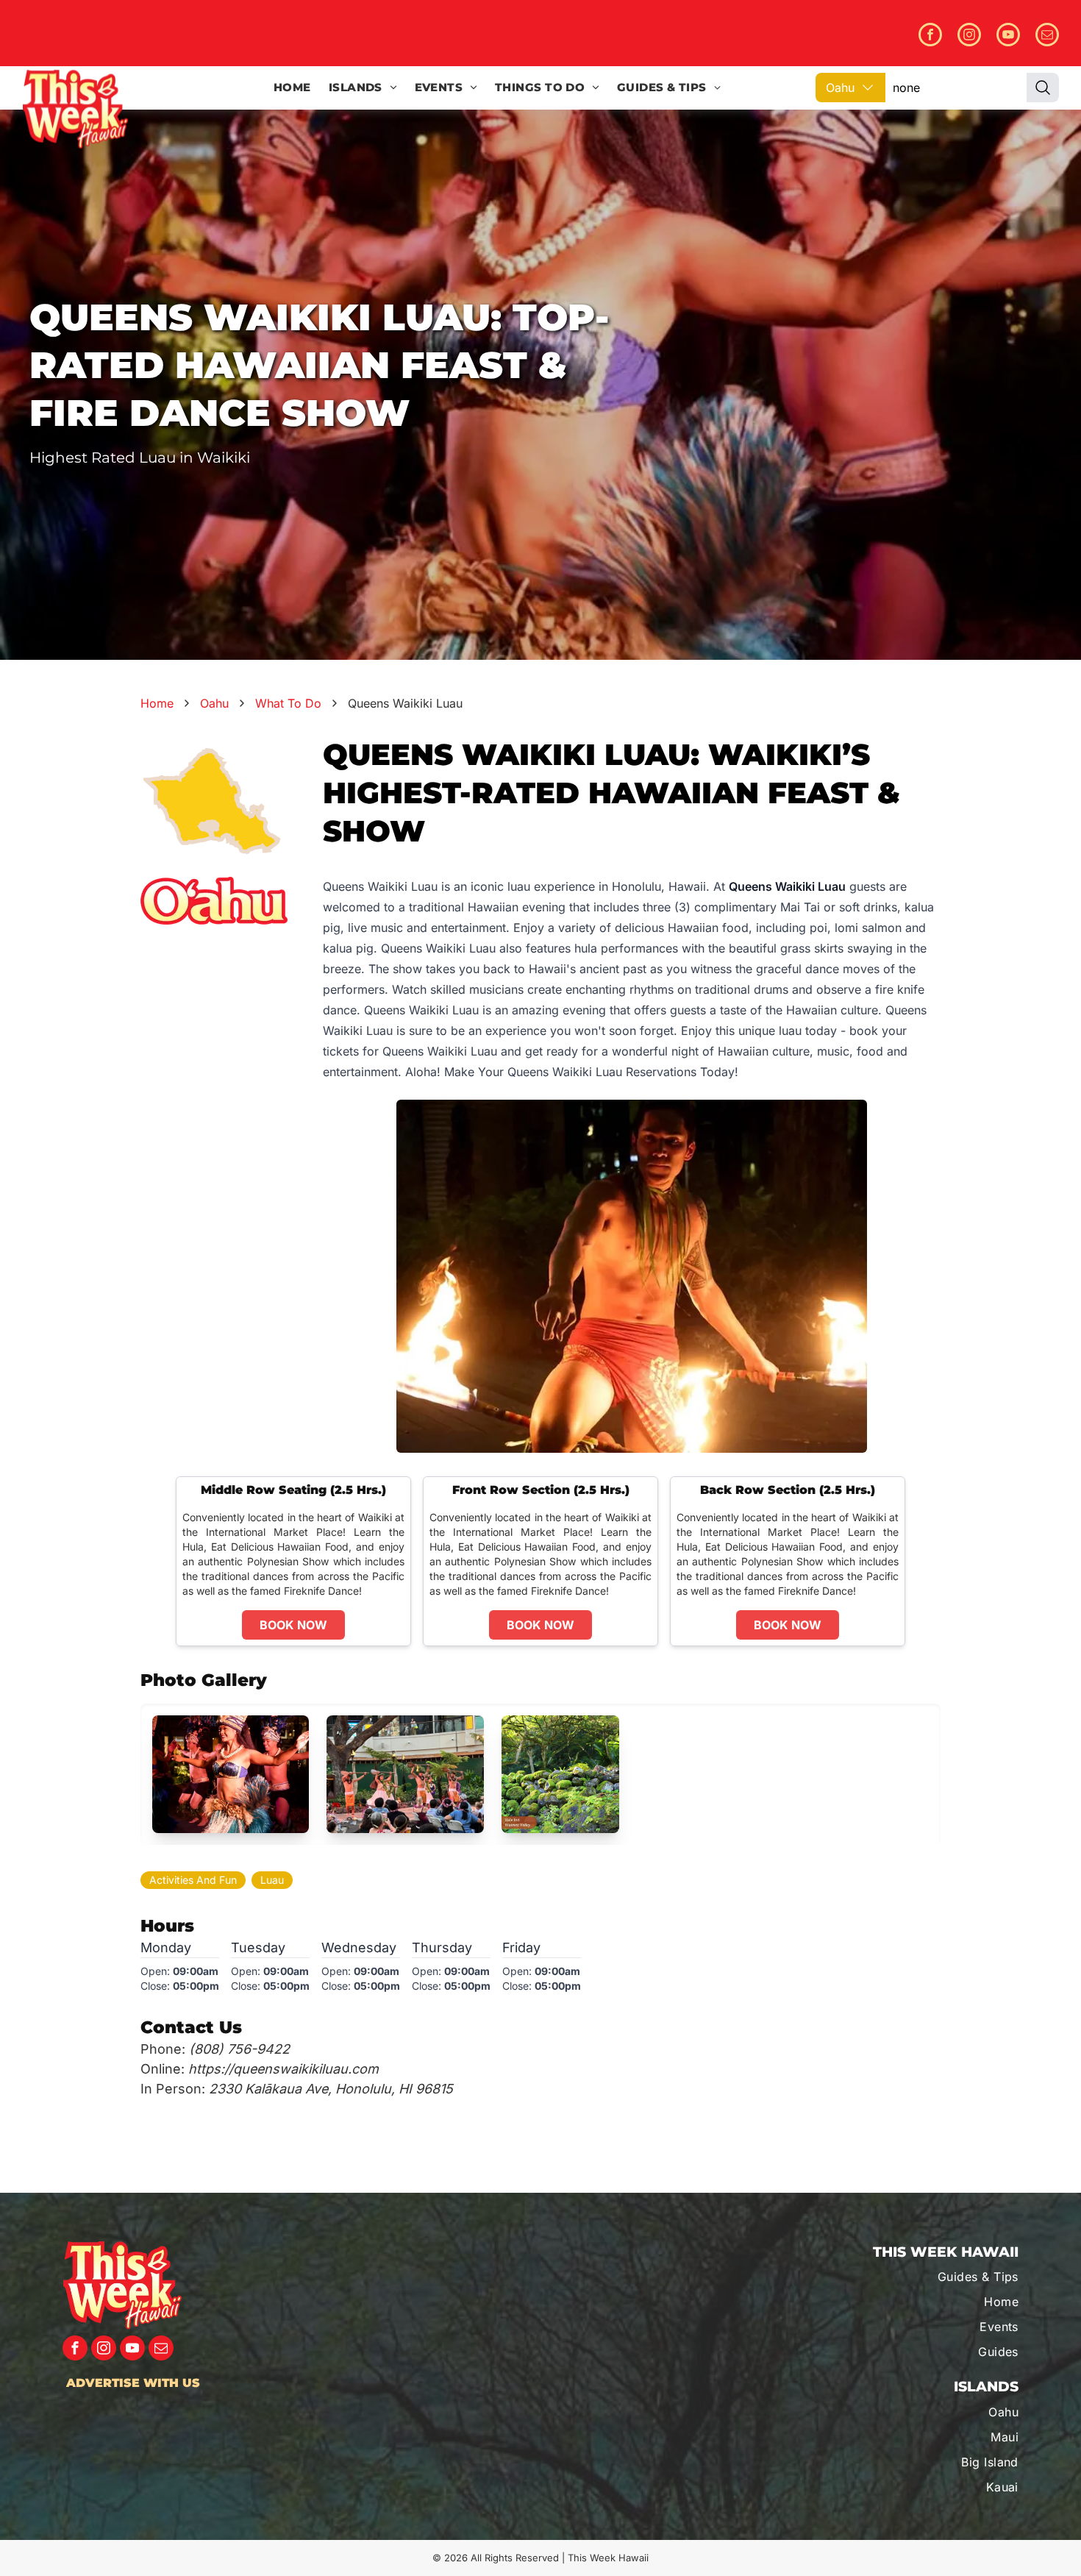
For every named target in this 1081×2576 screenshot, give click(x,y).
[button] (231, 1774)
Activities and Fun (193, 1880)
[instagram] (969, 36)
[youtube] (1008, 36)
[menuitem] (292, 88)
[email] (1047, 36)
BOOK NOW (293, 1625)
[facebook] (930, 36)
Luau (272, 1880)
